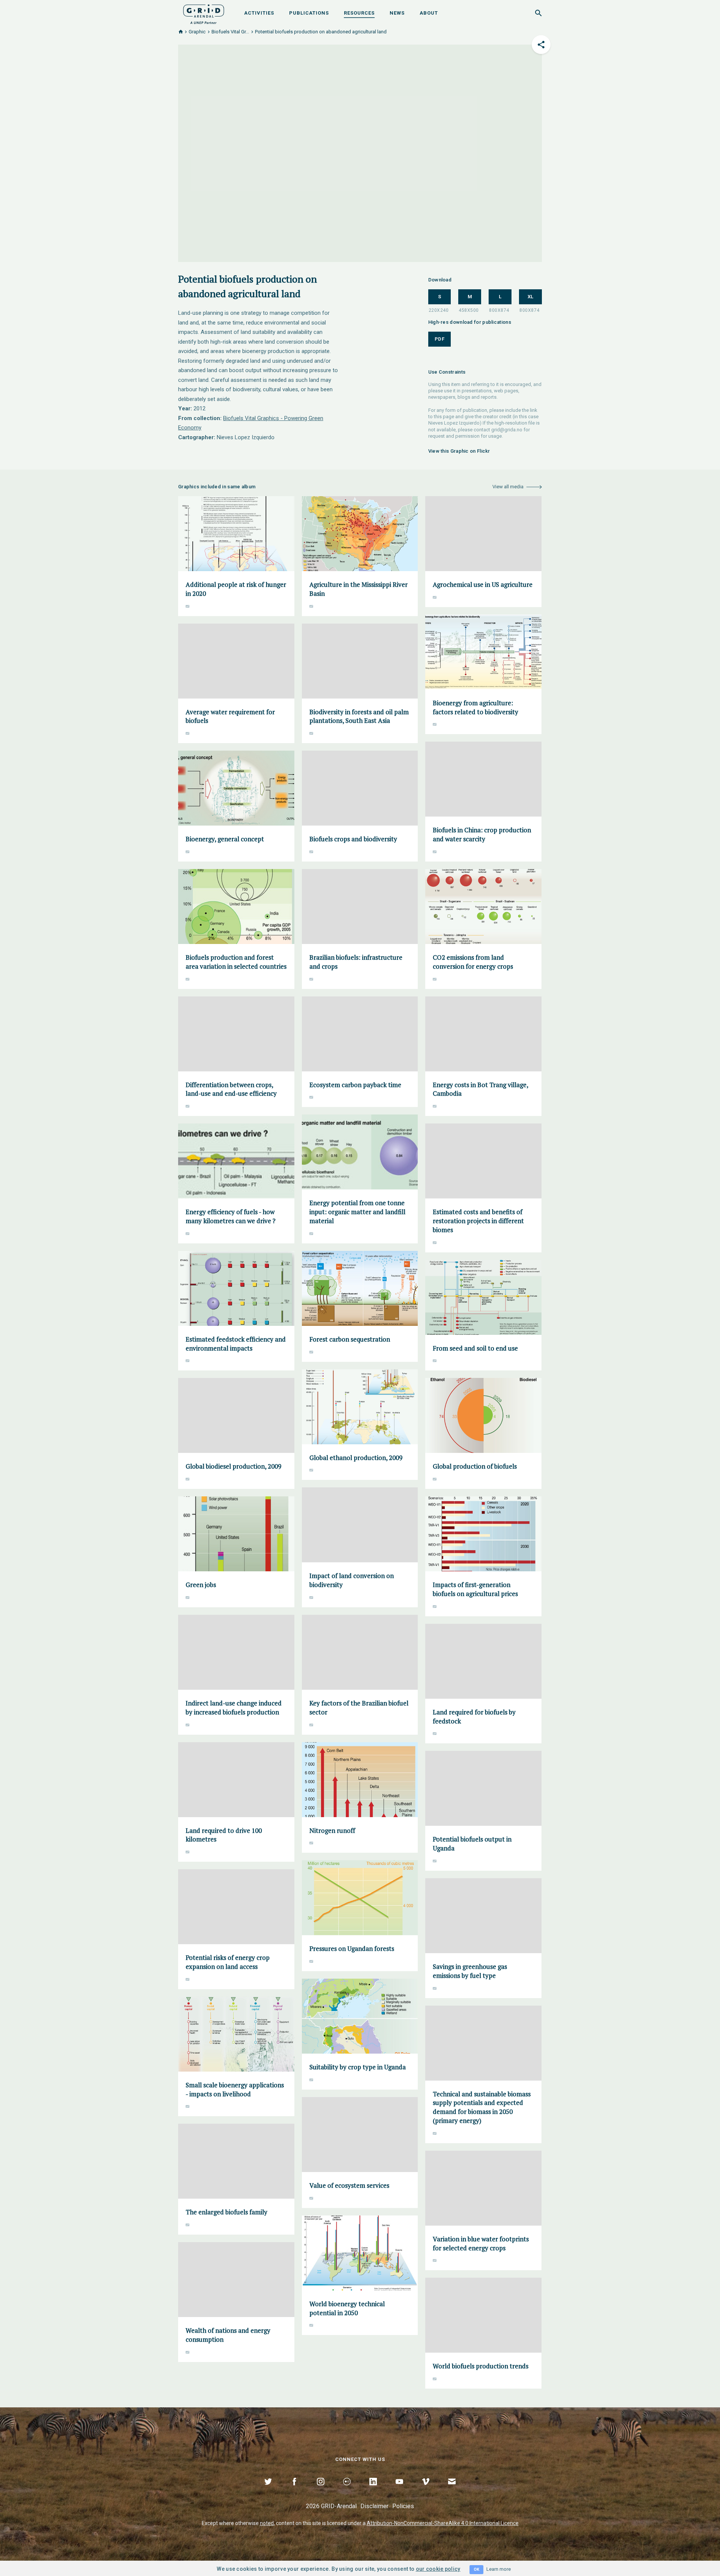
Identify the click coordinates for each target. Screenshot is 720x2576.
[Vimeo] (426, 2490)
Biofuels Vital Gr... (230, 32)
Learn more (499, 2569)
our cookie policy (438, 2569)
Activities (259, 13)
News (397, 13)
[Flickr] (347, 2490)
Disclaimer (374, 2506)
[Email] (452, 2490)
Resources (359, 13)
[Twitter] (268, 2490)
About (429, 13)
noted (267, 2523)
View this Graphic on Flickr (459, 451)
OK (476, 2569)
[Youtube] (399, 2490)
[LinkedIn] (373, 2490)
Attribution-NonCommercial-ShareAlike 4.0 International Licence (443, 2523)
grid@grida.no (507, 430)
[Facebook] (294, 2490)
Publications (309, 13)
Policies (403, 2506)
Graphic (197, 32)
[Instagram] (321, 2490)
